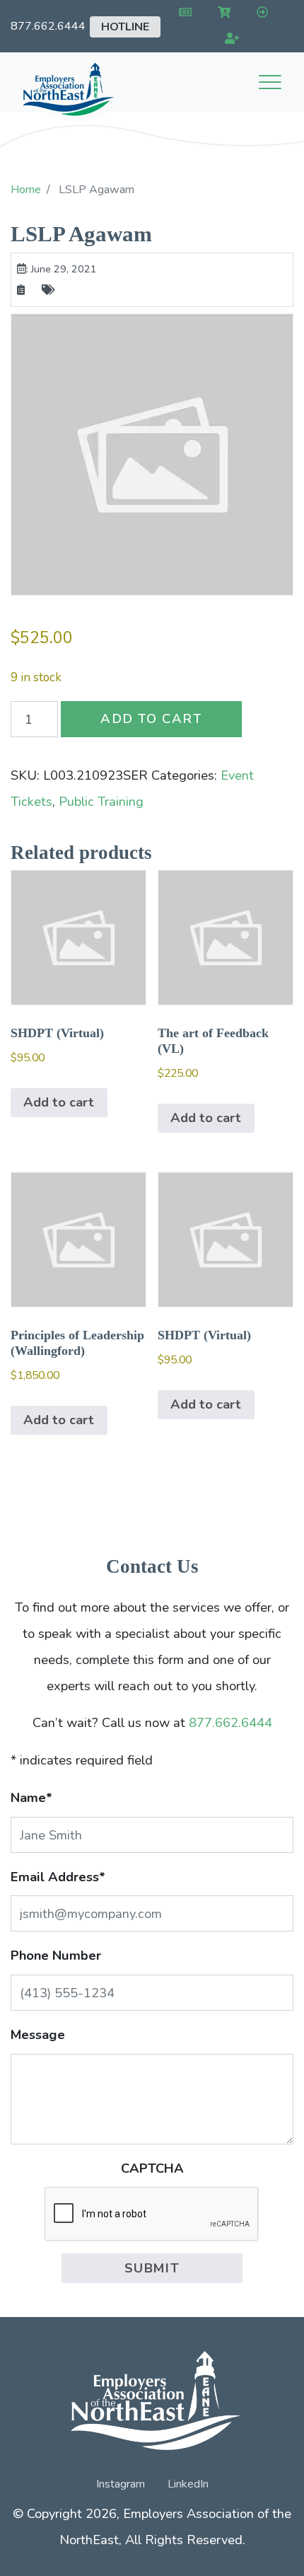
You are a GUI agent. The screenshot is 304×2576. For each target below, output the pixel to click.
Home (26, 190)
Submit (152, 2268)
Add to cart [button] (59, 1102)
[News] (183, 13)
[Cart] (222, 13)
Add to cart (151, 718)
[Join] (229, 39)
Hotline (125, 27)
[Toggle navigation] (270, 82)
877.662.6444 (48, 26)
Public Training (101, 801)
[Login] (259, 13)
